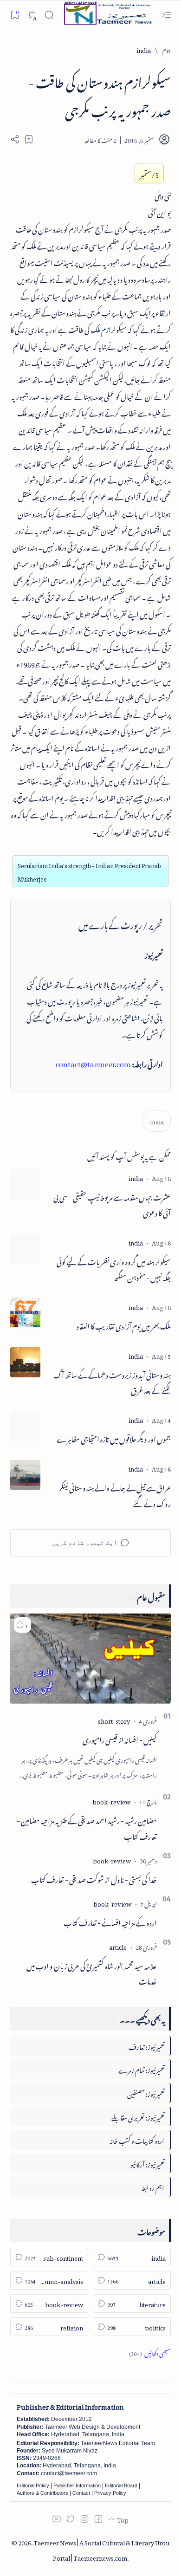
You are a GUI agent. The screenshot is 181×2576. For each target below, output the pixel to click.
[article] (118, 1946)
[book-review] (111, 1801)
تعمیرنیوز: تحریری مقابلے (138, 2116)
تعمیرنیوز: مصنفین (146, 2093)
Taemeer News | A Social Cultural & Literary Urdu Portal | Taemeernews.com (101, 2549)
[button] (23, 1625)
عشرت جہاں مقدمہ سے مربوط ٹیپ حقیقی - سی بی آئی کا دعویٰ (112, 1204)
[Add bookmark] (29, 139)
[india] (157, 1121)
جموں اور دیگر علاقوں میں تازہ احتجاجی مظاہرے (114, 1438)
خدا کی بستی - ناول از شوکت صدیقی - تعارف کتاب (94, 1878)
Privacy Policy (110, 2493)
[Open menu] (166, 15)
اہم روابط (153, 2186)
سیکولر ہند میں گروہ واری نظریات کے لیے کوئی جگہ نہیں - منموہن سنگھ (114, 1269)
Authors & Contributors (42, 2493)
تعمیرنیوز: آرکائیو (147, 2163)
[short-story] (114, 1720)
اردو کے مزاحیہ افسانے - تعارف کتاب (110, 1921)
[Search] (49, 15)
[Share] (15, 139)
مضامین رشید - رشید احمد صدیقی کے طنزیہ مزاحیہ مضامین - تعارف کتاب (87, 1827)
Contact (81, 2493)
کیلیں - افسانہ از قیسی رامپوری (120, 1739)
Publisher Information (77, 2485)
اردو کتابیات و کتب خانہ (137, 2139)
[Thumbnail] (25, 1184)
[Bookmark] (15, 15)
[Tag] (136, 1177)
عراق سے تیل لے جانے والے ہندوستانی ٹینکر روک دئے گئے (115, 1495)
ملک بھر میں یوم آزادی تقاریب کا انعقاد (124, 1325)
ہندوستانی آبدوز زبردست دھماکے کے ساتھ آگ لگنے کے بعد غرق (112, 1382)
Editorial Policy (33, 2485)
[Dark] (32, 15)
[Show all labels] (150, 2352)
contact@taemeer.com (93, 1063)
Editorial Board (121, 2485)
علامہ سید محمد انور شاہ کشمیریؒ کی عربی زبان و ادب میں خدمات (92, 1973)
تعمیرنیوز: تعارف (146, 2046)
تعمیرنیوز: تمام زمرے (141, 2069)
